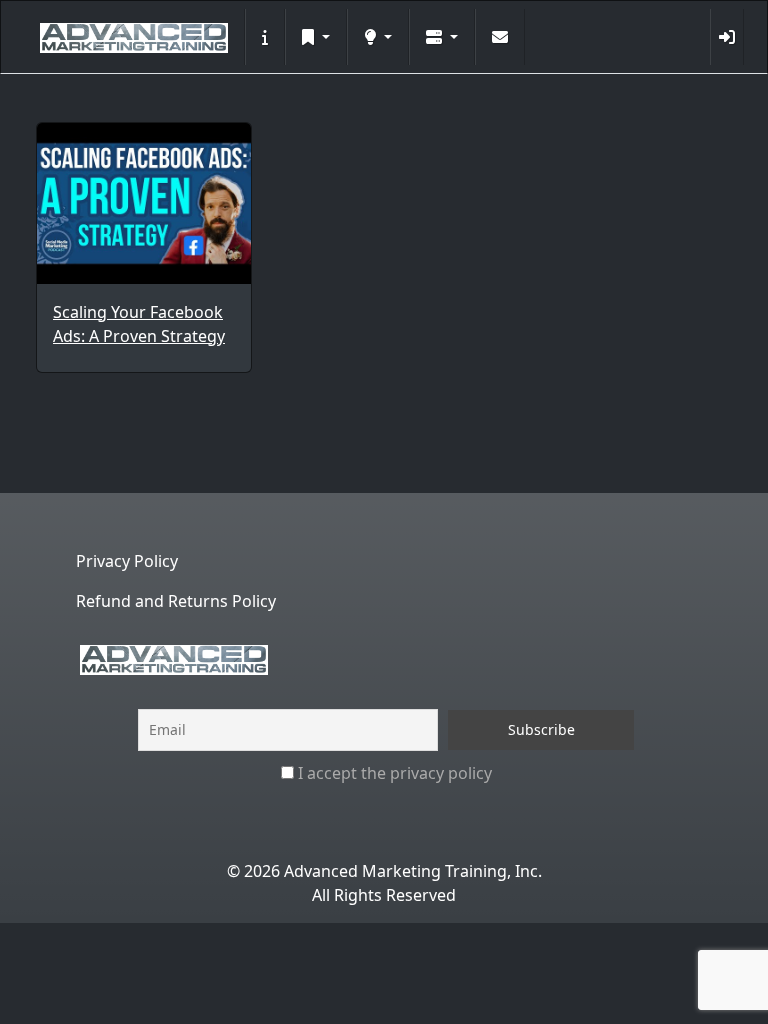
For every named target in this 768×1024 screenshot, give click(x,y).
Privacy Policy (127, 561)
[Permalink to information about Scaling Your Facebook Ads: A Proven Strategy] (144, 203)
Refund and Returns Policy (176, 601)
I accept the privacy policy (393, 773)
